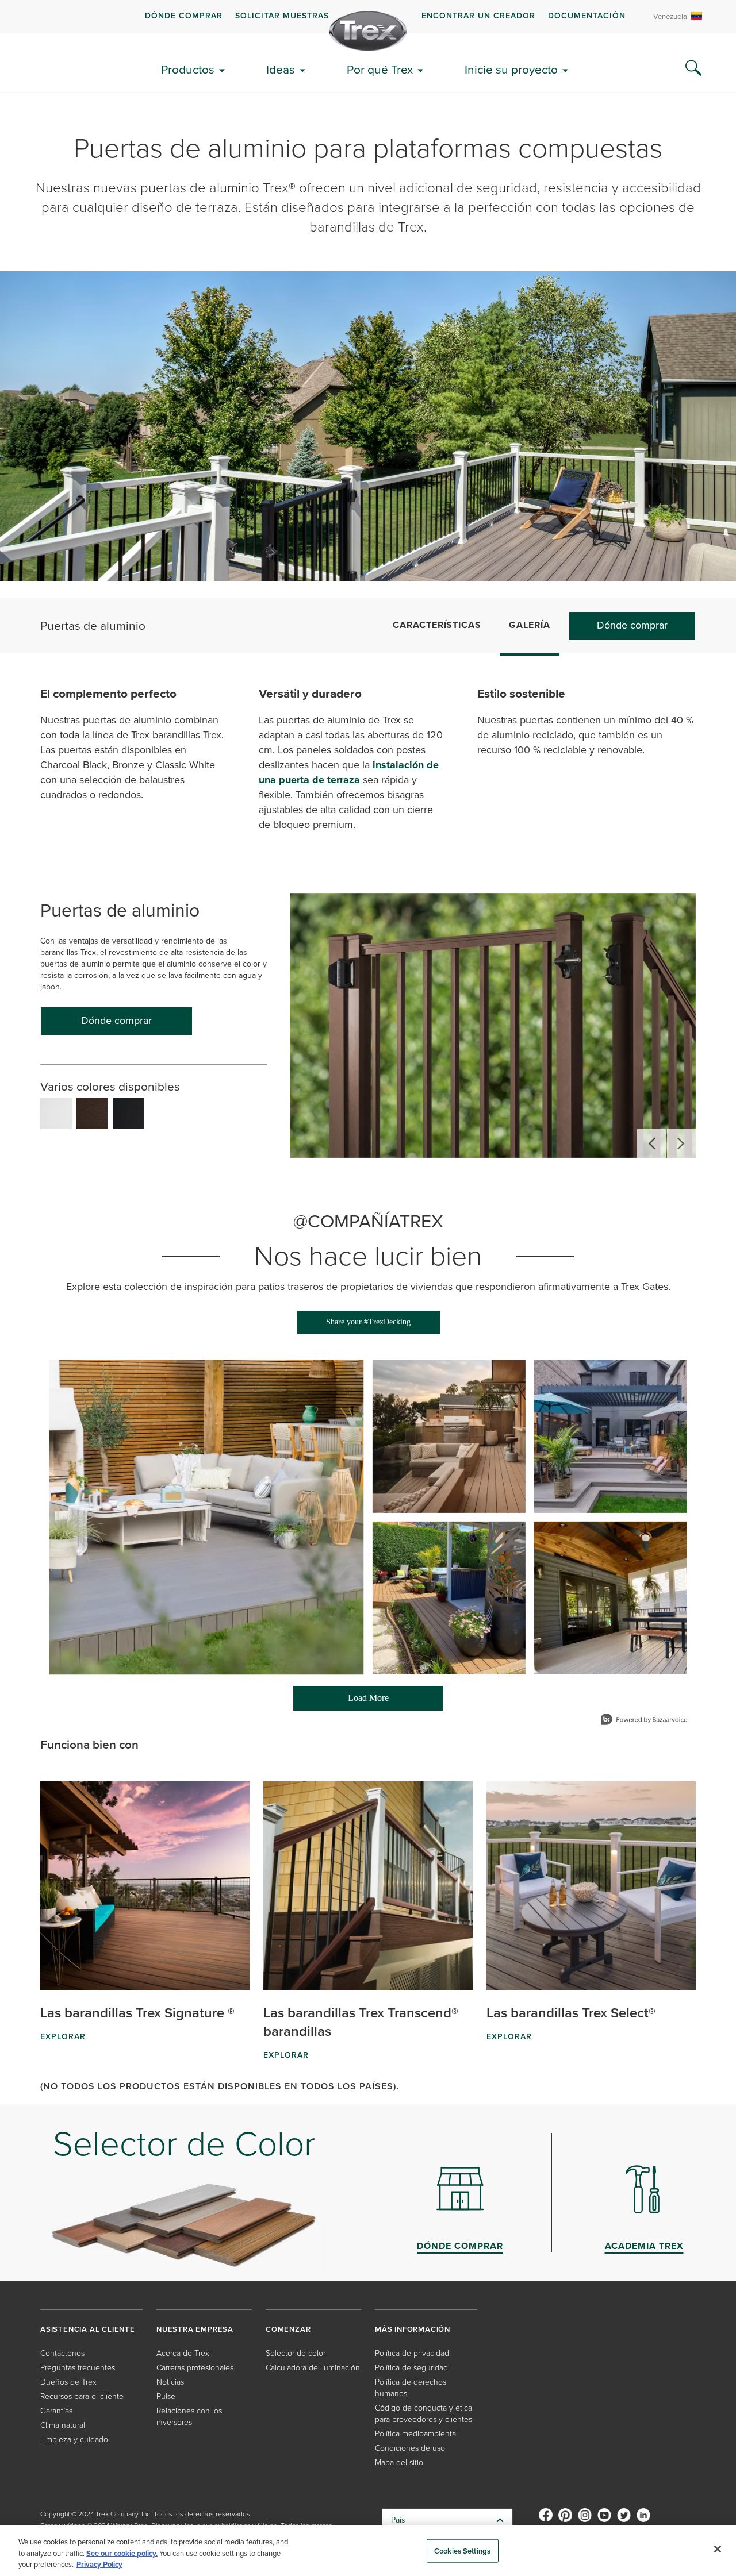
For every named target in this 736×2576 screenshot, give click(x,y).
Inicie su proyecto (511, 69)
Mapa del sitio (399, 2463)
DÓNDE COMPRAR (184, 16)
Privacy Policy (99, 2564)
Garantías (56, 2411)
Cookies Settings (462, 2550)
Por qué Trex (380, 69)
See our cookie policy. (122, 2553)
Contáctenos (62, 2353)
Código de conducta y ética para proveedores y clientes (423, 2414)
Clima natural (63, 2425)
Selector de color (296, 2353)
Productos (188, 69)
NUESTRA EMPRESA (195, 2329)
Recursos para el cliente (82, 2396)
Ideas (281, 69)
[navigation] (368, 17)
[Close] (718, 2549)
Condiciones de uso (410, 2448)
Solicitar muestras (282, 16)
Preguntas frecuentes (78, 2368)
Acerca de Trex (183, 2353)
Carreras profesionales (195, 2368)
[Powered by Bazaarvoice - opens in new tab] (644, 1721)
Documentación (587, 16)
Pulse (166, 2396)
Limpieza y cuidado (74, 2440)
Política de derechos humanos (411, 2388)
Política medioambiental (416, 2434)
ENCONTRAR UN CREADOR (478, 16)
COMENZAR (288, 2329)
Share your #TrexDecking (368, 1322)
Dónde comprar (632, 625)
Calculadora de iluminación (313, 2368)
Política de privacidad (412, 2353)
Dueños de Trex (68, 2382)
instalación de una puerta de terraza (349, 772)
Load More (341, 1702)
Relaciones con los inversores (189, 2417)
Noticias (170, 2382)
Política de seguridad (411, 2368)
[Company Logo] (368, 31)
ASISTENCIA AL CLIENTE (88, 2329)
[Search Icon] (693, 68)
